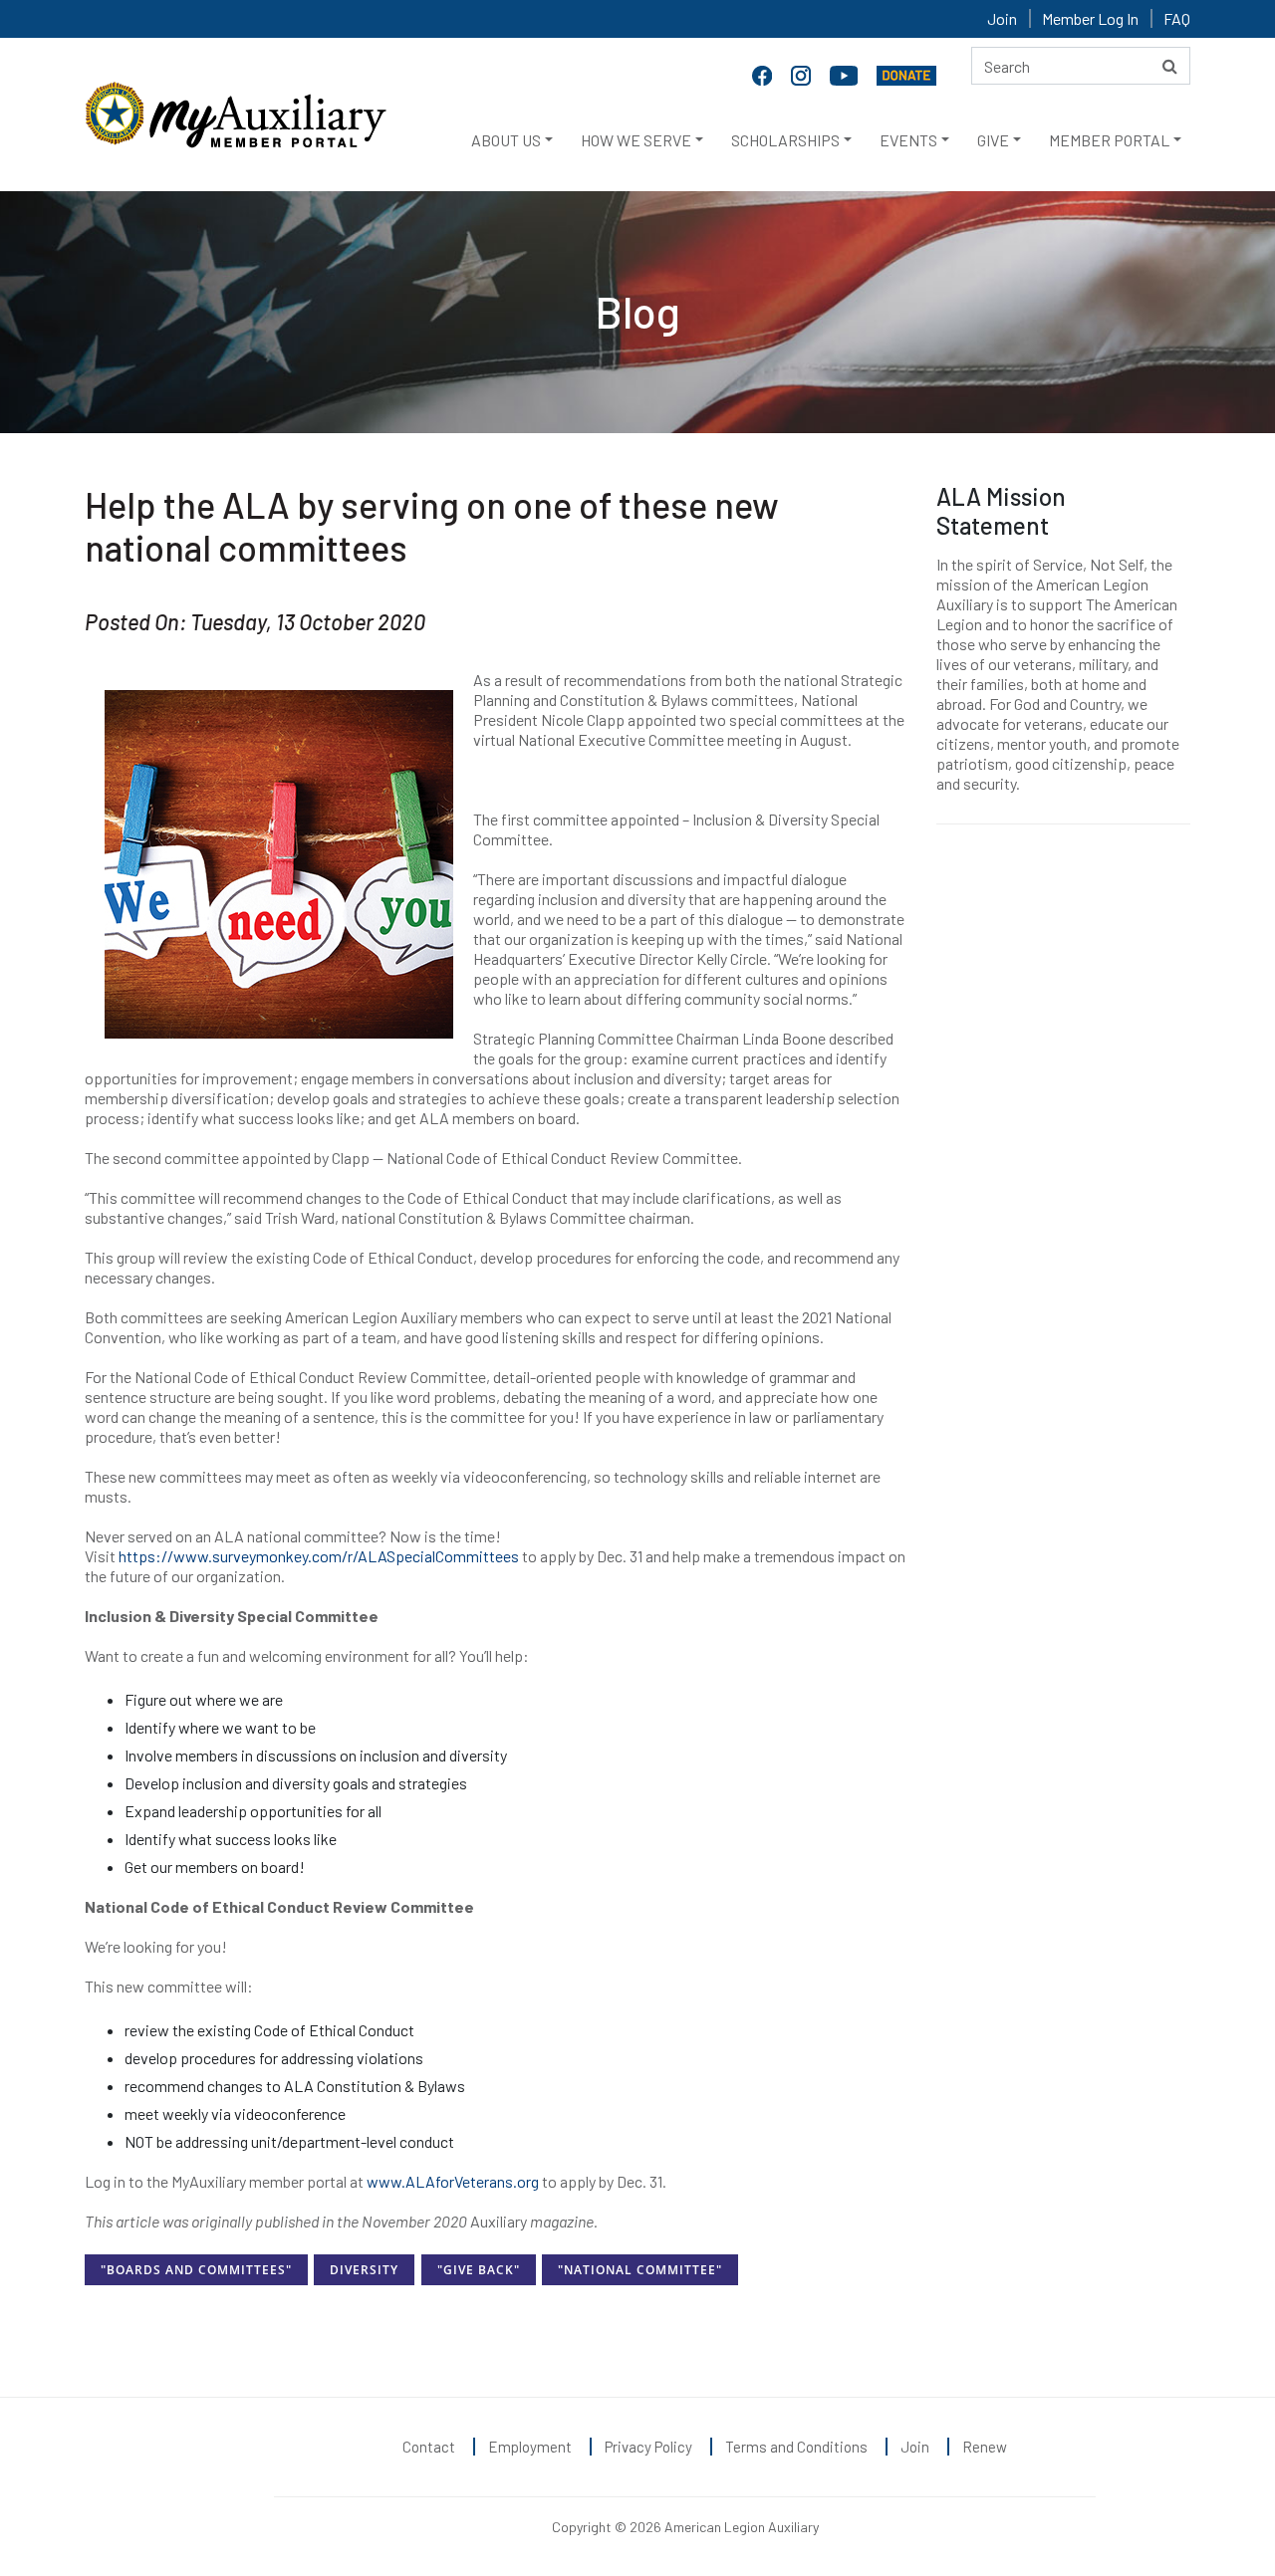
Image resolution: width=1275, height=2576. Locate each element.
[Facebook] (764, 74)
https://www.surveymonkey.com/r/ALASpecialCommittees (319, 1556)
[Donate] (906, 74)
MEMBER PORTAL (1109, 140)
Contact (429, 2447)
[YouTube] (846, 74)
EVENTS (908, 140)
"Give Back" (479, 2270)
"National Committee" (640, 2270)
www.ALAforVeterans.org (453, 2181)
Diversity (364, 2270)
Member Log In (1090, 18)
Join (1002, 18)
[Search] (1170, 66)
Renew (985, 2447)
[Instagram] (803, 74)
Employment (530, 2447)
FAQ (1177, 18)
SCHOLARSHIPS (785, 140)
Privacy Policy (648, 2447)
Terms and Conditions (796, 2447)
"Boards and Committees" (196, 2270)
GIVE (993, 140)
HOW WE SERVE (636, 140)
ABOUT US (506, 140)
